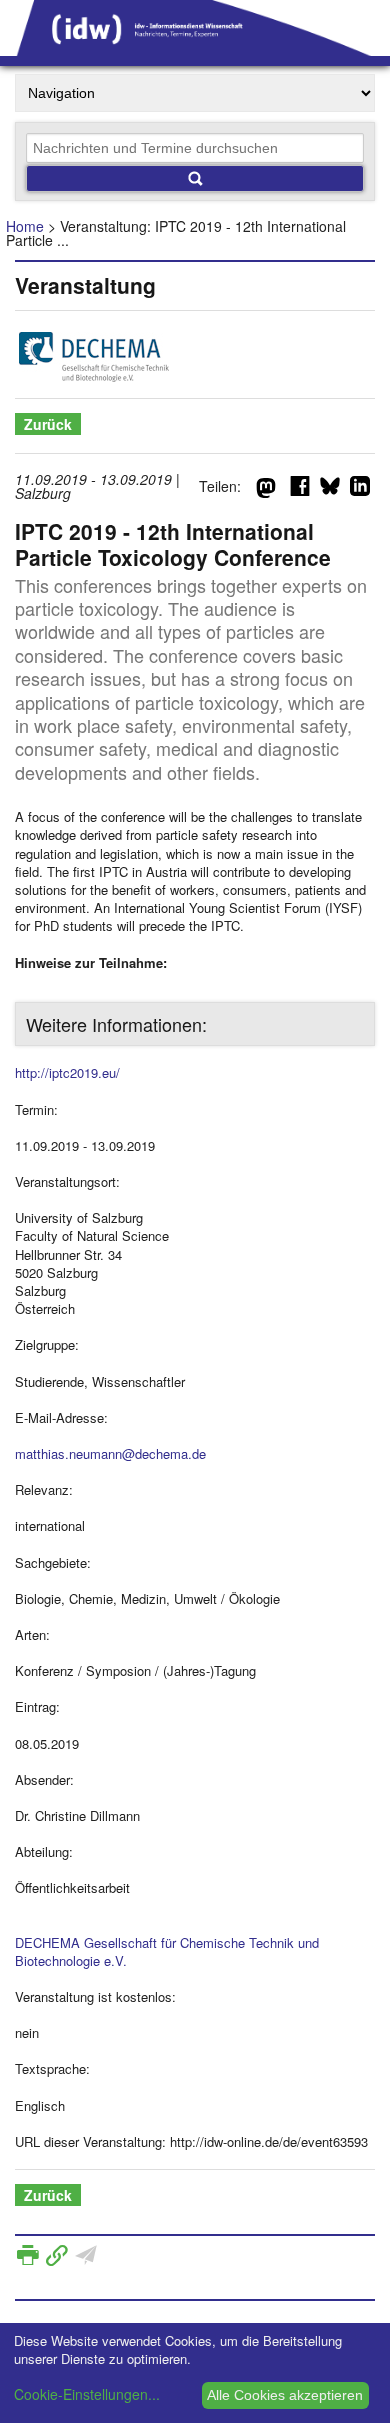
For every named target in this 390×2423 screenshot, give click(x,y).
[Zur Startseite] (195, 49)
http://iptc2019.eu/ (67, 1072)
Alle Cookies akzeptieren (285, 2395)
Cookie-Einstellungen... (87, 2394)
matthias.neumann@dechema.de (110, 1453)
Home (25, 226)
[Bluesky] (330, 490)
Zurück (48, 424)
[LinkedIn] (360, 490)
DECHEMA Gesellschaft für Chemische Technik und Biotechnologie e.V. (167, 1951)
